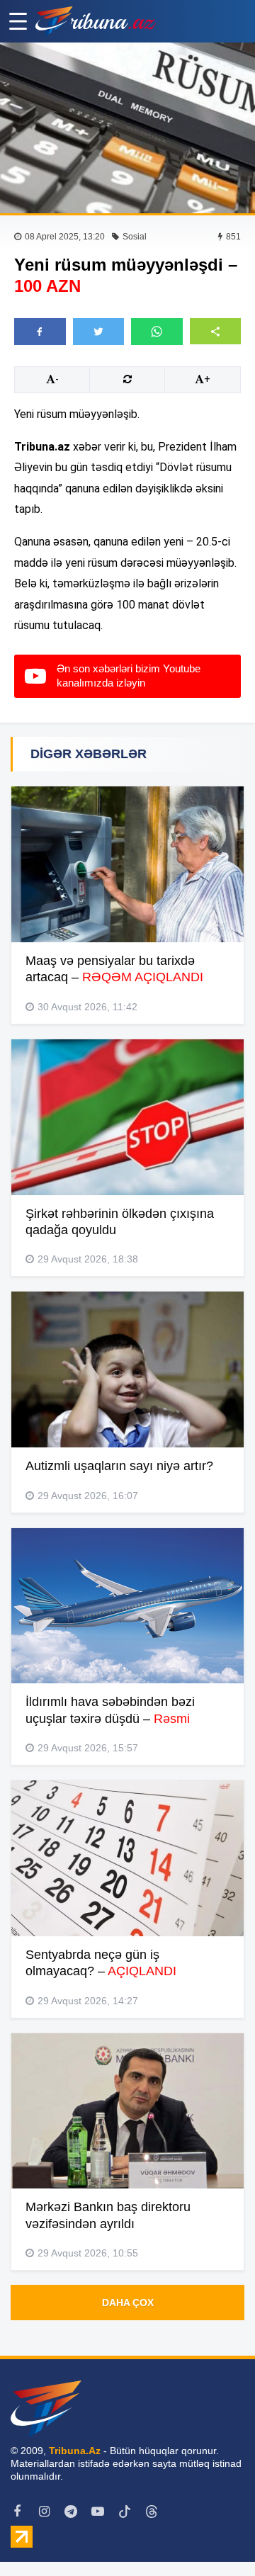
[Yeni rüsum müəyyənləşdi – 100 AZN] (127, 128)
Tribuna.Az (75, 2451)
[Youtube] (98, 2512)
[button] (216, 331)
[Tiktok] (125, 2512)
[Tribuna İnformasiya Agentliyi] (96, 21)
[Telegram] (71, 2512)
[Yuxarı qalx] (215, 2536)
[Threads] (152, 2512)
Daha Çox (128, 2303)
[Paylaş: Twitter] (99, 332)
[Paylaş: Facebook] (40, 332)
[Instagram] (44, 2512)
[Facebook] (17, 2512)
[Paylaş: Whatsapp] (157, 332)
